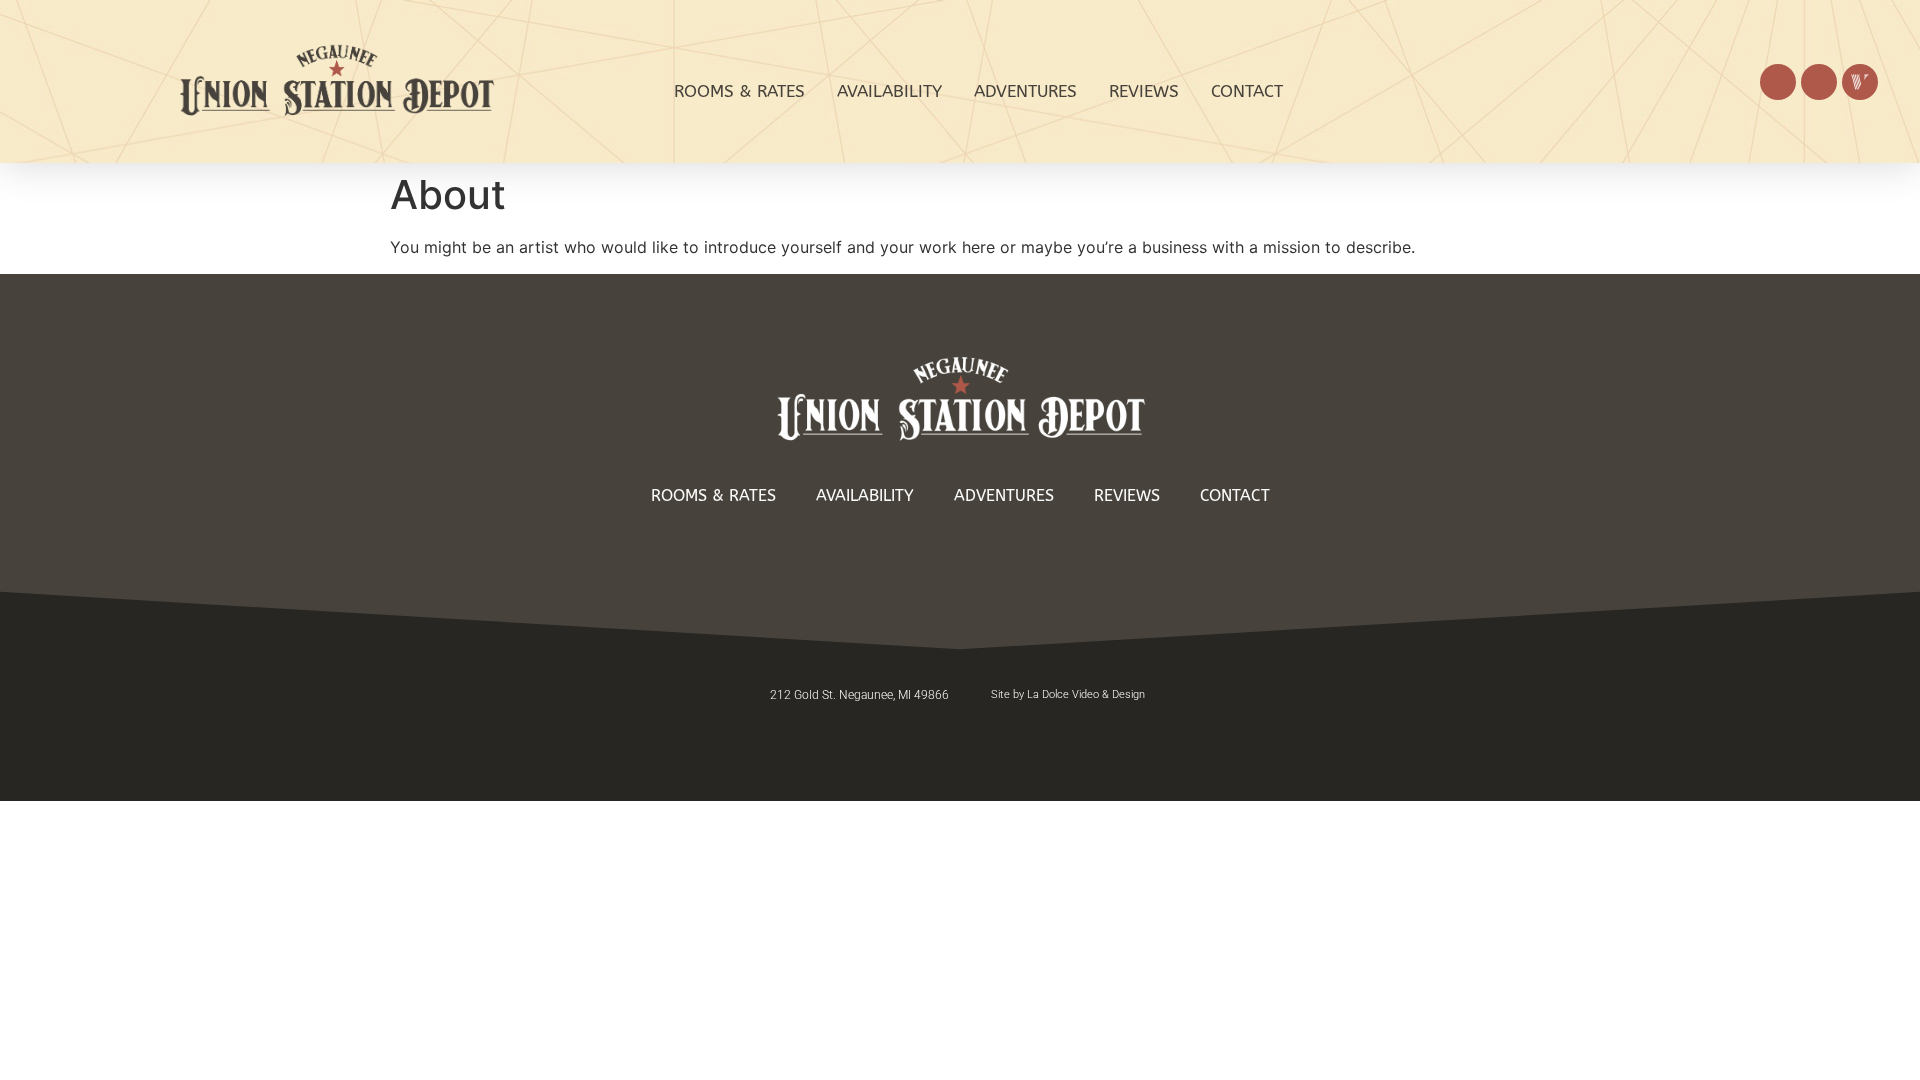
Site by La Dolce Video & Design (1068, 694)
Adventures (1025, 91)
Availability (889, 91)
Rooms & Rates (739, 91)
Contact (1247, 91)
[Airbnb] (1819, 82)
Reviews (1144, 91)
